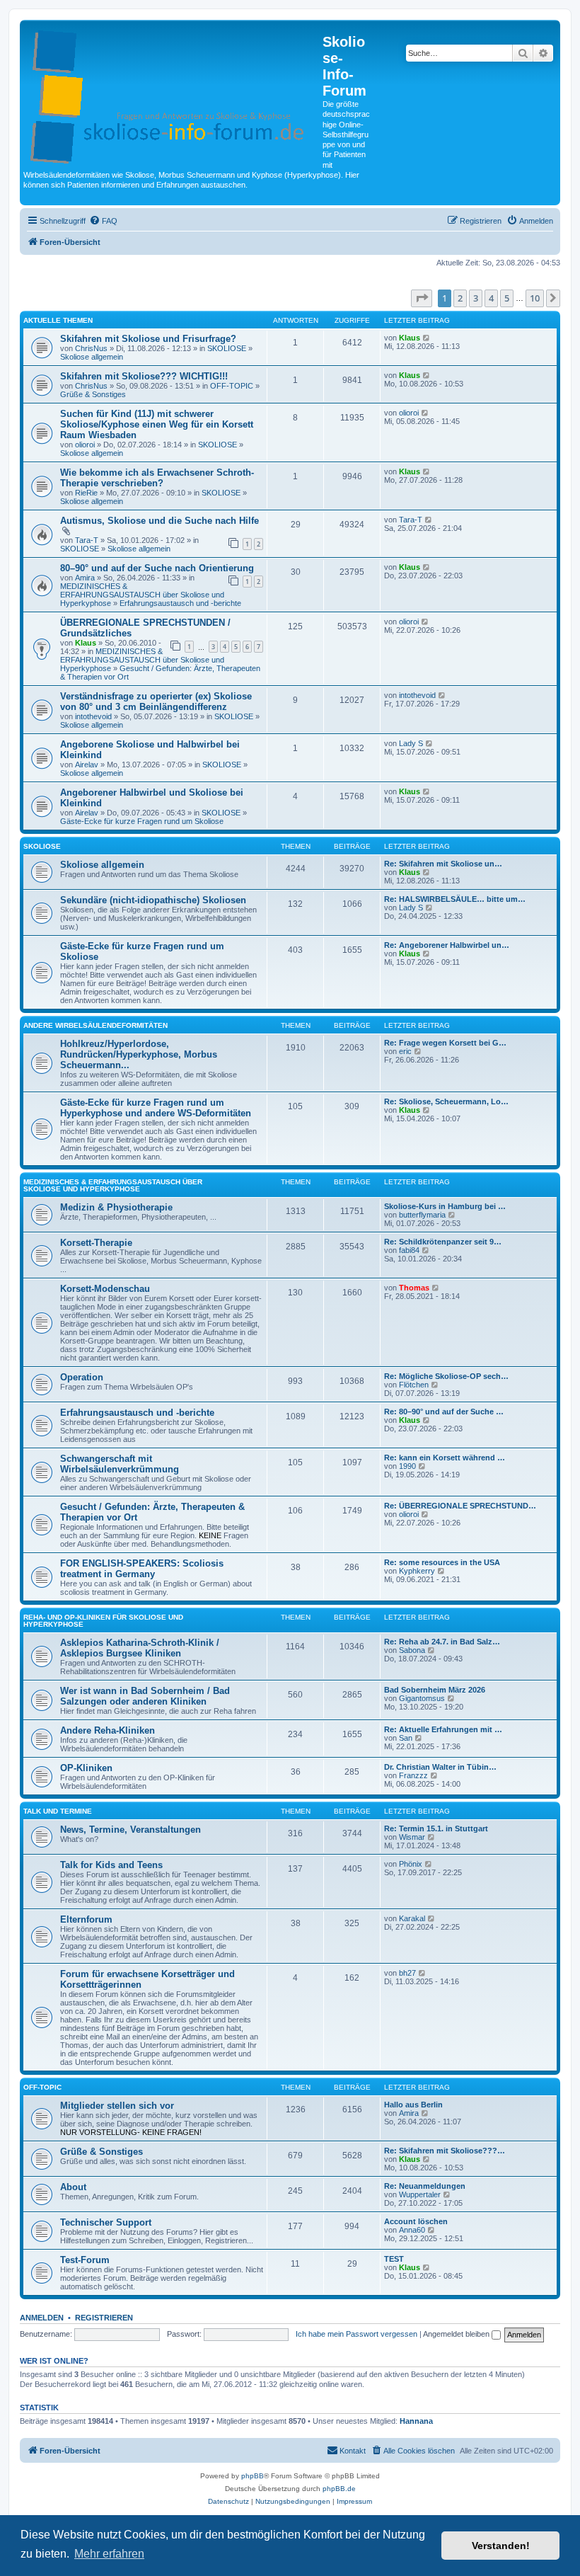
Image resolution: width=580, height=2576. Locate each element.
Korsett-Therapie (96, 1243)
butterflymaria (422, 1215)
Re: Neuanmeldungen (425, 2186)
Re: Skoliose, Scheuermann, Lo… (446, 1101)
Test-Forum (85, 2260)
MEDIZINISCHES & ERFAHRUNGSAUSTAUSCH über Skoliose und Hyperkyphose (142, 595)
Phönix (411, 1864)
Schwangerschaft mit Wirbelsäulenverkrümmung (120, 1464)
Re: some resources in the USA (442, 1562)
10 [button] (535, 298)
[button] (422, 298)
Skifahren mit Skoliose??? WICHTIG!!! (144, 376)
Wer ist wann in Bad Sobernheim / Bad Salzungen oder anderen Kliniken (145, 1696)
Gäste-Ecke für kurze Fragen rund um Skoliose (142, 821)
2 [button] (460, 298)
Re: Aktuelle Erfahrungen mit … (443, 1729)
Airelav (87, 765)
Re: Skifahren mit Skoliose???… (445, 2151)
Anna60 (412, 2230)
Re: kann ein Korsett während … (445, 1458)
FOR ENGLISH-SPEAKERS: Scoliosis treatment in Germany (142, 1569)
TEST (394, 2259)
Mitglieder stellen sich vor (117, 2106)
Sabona (412, 1650)
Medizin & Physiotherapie (116, 1207)
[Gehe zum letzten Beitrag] (427, 338)
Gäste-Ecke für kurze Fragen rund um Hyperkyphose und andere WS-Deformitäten (156, 1108)
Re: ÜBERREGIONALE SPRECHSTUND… (460, 1506)
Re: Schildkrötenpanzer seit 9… (443, 1242)
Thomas (414, 1288)
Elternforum (86, 1919)
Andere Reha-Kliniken (108, 1730)
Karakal (412, 1918)
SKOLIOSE (227, 348)
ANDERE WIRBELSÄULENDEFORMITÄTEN (95, 1025)
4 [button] (491, 298)
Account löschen (416, 2221)
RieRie (86, 493)
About (73, 2187)
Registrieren (104, 2318)
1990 (407, 1466)
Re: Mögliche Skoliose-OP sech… (446, 1376)
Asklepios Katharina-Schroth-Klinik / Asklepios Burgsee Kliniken (140, 1648)
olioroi (85, 445)
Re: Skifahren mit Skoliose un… (443, 864)
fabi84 (409, 1250)
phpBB (253, 2476)
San (406, 1738)
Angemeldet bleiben (457, 2334)
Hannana (416, 2421)
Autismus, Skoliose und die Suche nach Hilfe (159, 521)
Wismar (412, 1837)
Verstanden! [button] (501, 2546)
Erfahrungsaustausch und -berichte (180, 603)
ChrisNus (91, 348)
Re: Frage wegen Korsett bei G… (445, 1043)
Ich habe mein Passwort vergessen (356, 2334)
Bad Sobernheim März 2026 (435, 1690)
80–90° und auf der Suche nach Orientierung (157, 568)
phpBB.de (339, 2489)
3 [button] (476, 298)
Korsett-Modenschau (105, 1289)
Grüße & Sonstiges (93, 394)
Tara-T (87, 540)
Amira (85, 578)
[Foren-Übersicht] (173, 94)
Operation (82, 1377)
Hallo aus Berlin (413, 2105)
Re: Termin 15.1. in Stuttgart (436, 1828)
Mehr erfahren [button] (109, 2554)
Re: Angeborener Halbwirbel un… (447, 945)
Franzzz (413, 1775)
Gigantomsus (422, 1698)
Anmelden (42, 2318)
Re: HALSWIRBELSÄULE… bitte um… (455, 899)
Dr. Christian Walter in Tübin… (440, 1767)
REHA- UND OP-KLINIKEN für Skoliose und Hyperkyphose (103, 1621)
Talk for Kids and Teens (111, 1865)
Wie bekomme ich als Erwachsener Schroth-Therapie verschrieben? (157, 478)
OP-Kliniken (86, 1768)
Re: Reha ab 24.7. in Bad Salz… (442, 1642)
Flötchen (414, 1385)
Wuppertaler (420, 2194)
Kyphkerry (417, 1571)
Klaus (410, 338)
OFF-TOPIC (232, 386)
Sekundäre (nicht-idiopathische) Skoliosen (153, 900)
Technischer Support (106, 2222)
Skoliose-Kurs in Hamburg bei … (445, 1206)
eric (405, 1051)
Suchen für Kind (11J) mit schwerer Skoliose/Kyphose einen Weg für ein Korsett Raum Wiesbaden (157, 424)
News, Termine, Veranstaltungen (130, 1830)
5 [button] (507, 298)
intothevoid (93, 716)
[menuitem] (103, 221)
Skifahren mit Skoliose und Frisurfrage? (148, 339)
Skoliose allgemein (92, 357)
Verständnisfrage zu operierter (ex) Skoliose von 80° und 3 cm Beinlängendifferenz (156, 702)
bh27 (407, 1973)
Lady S (411, 743)
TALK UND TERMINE (58, 1811)
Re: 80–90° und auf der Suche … (444, 1412)
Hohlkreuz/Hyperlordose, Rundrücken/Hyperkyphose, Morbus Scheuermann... (139, 1054)
